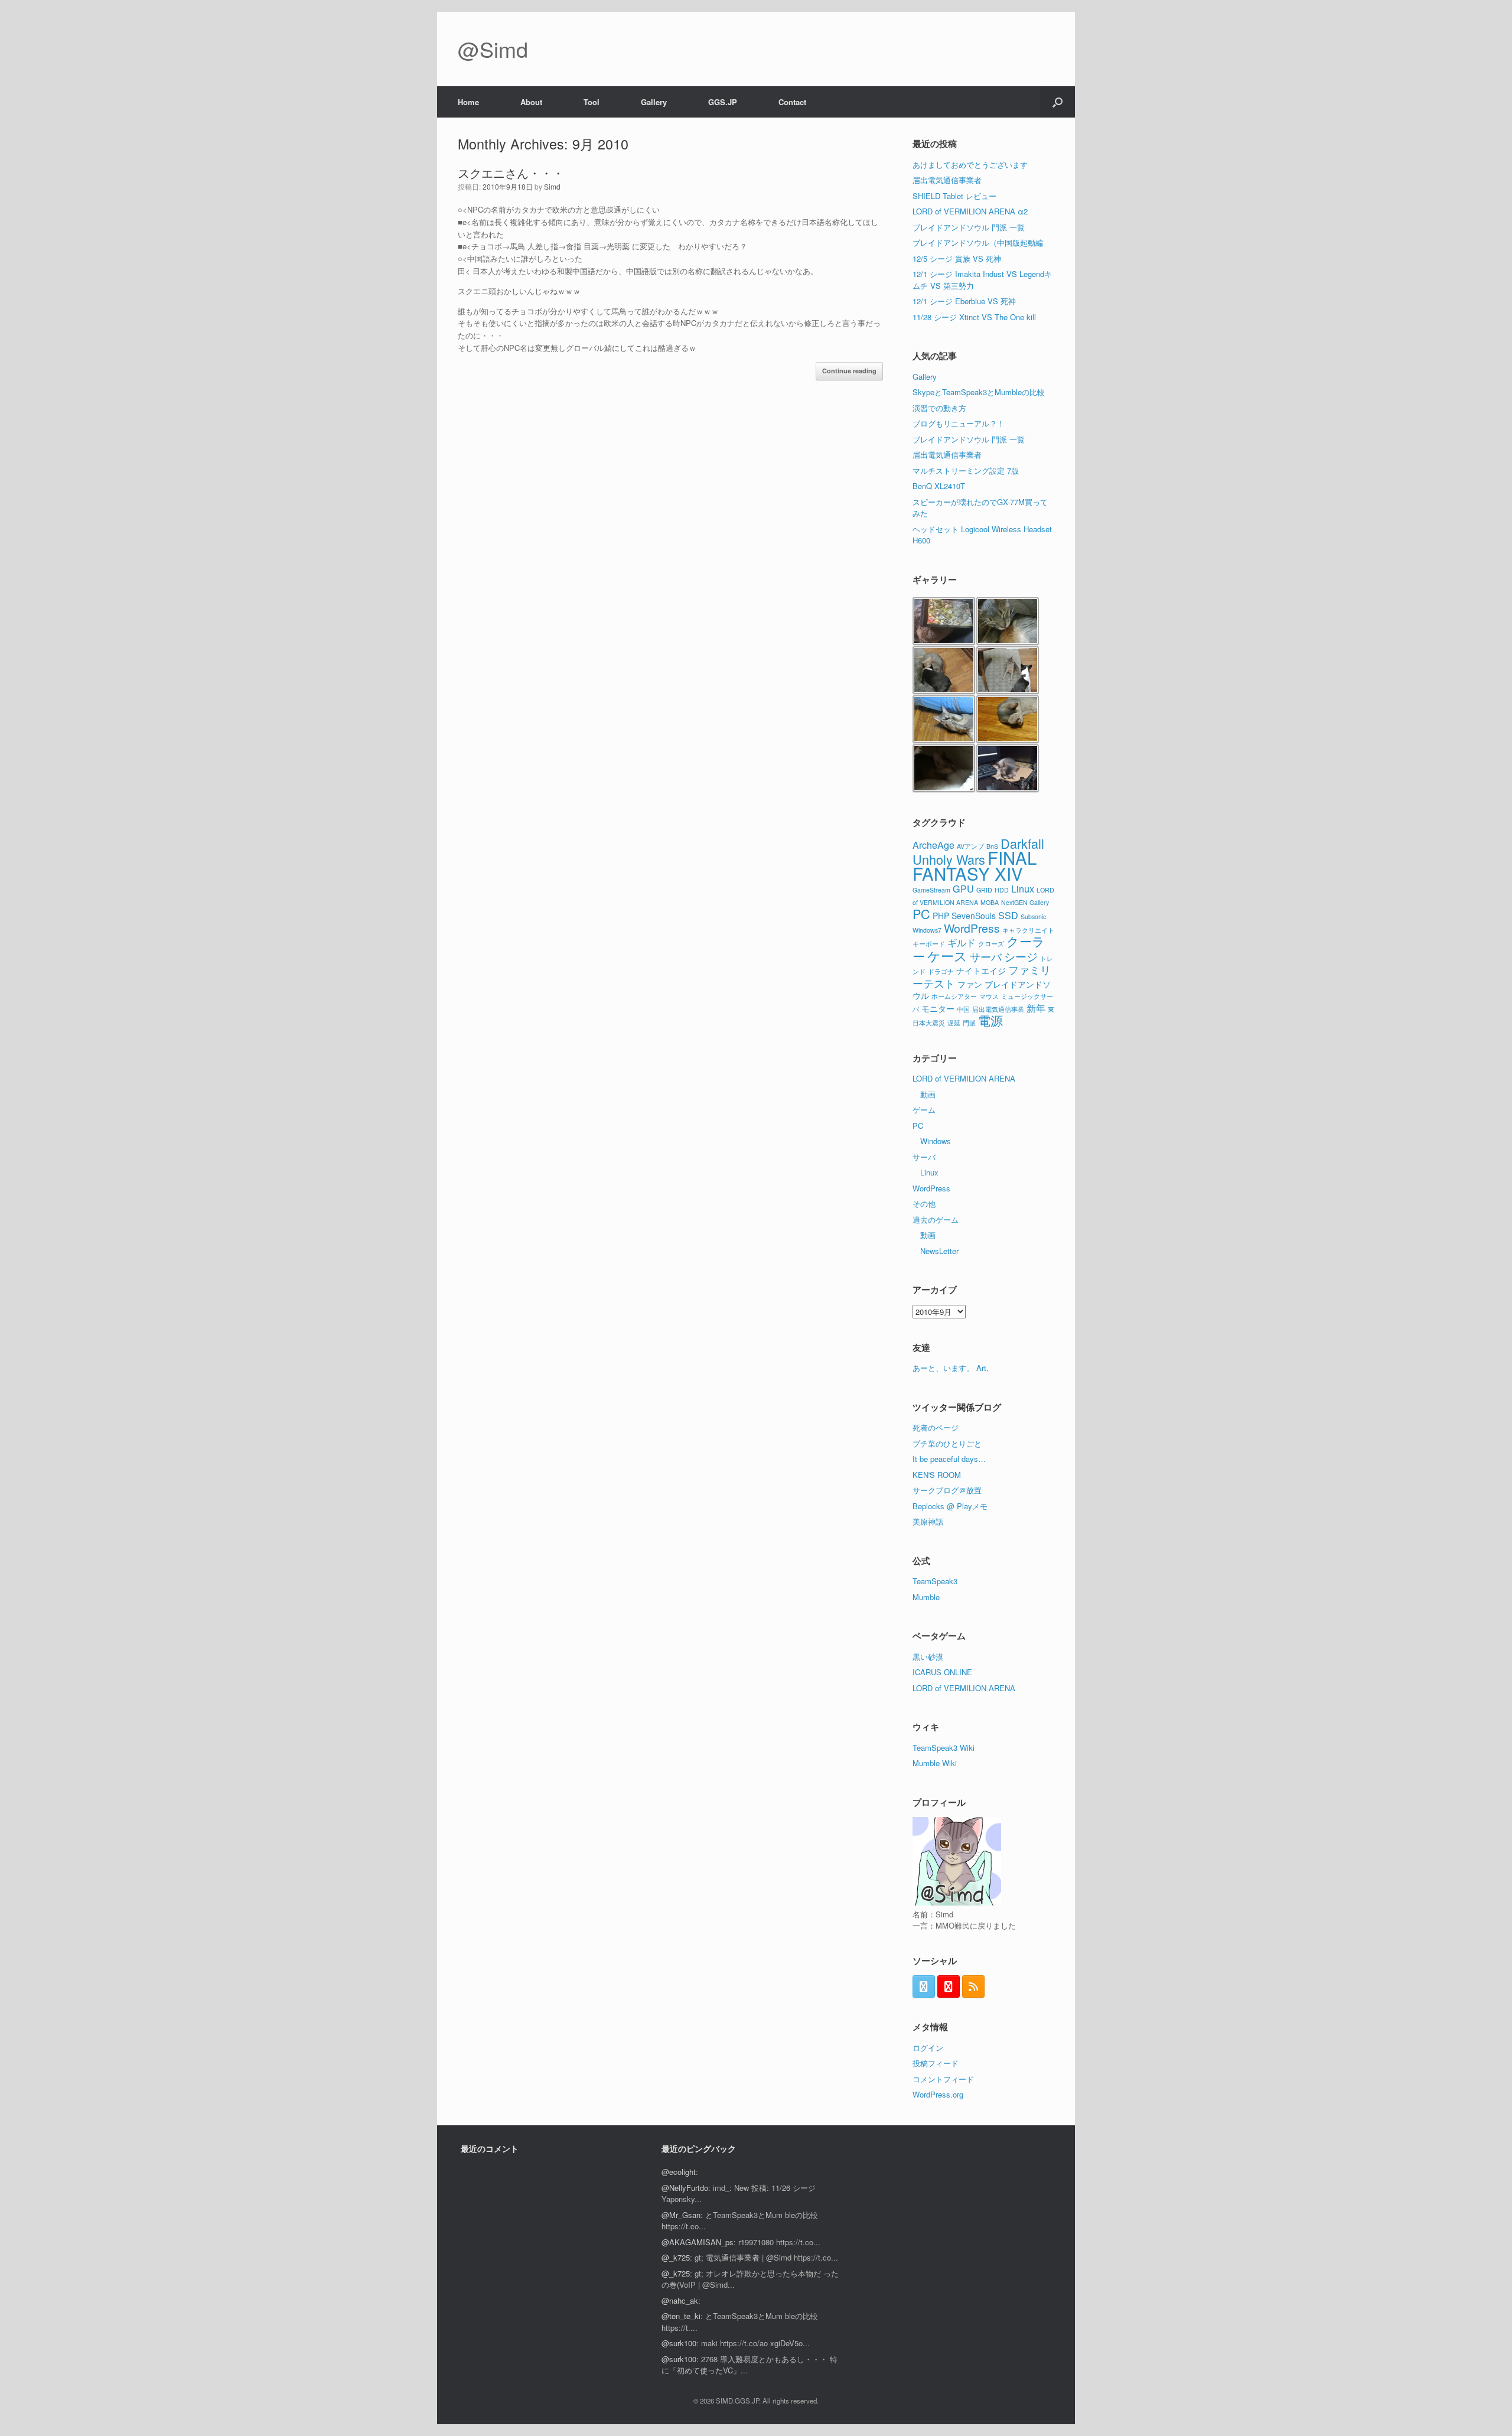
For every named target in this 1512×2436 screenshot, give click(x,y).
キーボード (929, 944)
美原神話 (928, 1521)
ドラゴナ (941, 971)
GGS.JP (723, 102)
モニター (938, 1008)
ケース (947, 955)
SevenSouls (974, 916)
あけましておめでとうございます (970, 165)
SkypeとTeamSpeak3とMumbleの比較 (979, 392)
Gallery (654, 102)
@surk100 (679, 2343)
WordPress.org (938, 2094)
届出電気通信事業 (998, 1009)
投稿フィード (936, 2063)
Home (468, 102)
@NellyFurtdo (685, 2188)
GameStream (931, 890)
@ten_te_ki (681, 2316)
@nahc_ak (680, 2300)
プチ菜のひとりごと (947, 1443)
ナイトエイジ (981, 971)
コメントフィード (943, 2079)
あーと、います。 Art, (951, 1368)
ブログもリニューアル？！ (959, 423)
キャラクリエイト (1028, 930)
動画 (928, 1094)
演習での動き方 (939, 408)
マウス (989, 996)
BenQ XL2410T (939, 486)
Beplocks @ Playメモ (950, 1506)
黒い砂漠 (928, 1657)
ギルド (962, 942)
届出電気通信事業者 (947, 180)
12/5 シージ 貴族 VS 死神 (957, 258)
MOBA (990, 902)
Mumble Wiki (935, 1763)
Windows (936, 1141)
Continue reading (849, 371)
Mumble (926, 1597)
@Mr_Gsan (681, 2215)
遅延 (954, 1023)
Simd (552, 186)
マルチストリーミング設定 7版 (966, 470)
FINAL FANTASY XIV (975, 865)
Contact (792, 102)
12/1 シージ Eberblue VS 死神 (964, 301)
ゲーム (924, 1110)
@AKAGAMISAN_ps (698, 2242)
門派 (969, 1023)
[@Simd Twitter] (924, 1986)
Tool (592, 102)
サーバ (986, 956)
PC (921, 913)
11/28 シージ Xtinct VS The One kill (974, 317)
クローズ (991, 944)
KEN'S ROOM (937, 1475)
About (531, 102)
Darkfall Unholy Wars (978, 851)
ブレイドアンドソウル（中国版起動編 (978, 242)
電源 (990, 1020)
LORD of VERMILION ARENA (964, 1078)
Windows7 (927, 930)
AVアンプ (970, 846)
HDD (1002, 890)
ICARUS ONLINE (942, 1672)
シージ (1021, 956)
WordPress (972, 928)
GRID (984, 890)
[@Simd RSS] (973, 1986)
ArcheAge (933, 845)
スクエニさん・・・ (511, 173)
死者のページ (936, 1427)
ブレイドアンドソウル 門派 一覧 (969, 227)
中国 (963, 1009)
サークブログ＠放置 (947, 1490)
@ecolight (679, 2172)
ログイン (928, 2048)
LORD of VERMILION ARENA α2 (970, 211)
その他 (924, 1204)
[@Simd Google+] (949, 1986)
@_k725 (676, 2257)
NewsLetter (939, 1251)
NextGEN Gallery (1025, 902)
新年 (1036, 1008)
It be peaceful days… (949, 1459)
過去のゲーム (936, 1219)
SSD (1008, 915)
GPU (963, 888)
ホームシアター (954, 996)
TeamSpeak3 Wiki (944, 1748)
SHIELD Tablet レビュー (954, 196)
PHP (941, 916)
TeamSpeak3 (935, 1581)
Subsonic (1033, 916)
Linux (1023, 888)
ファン (970, 984)
